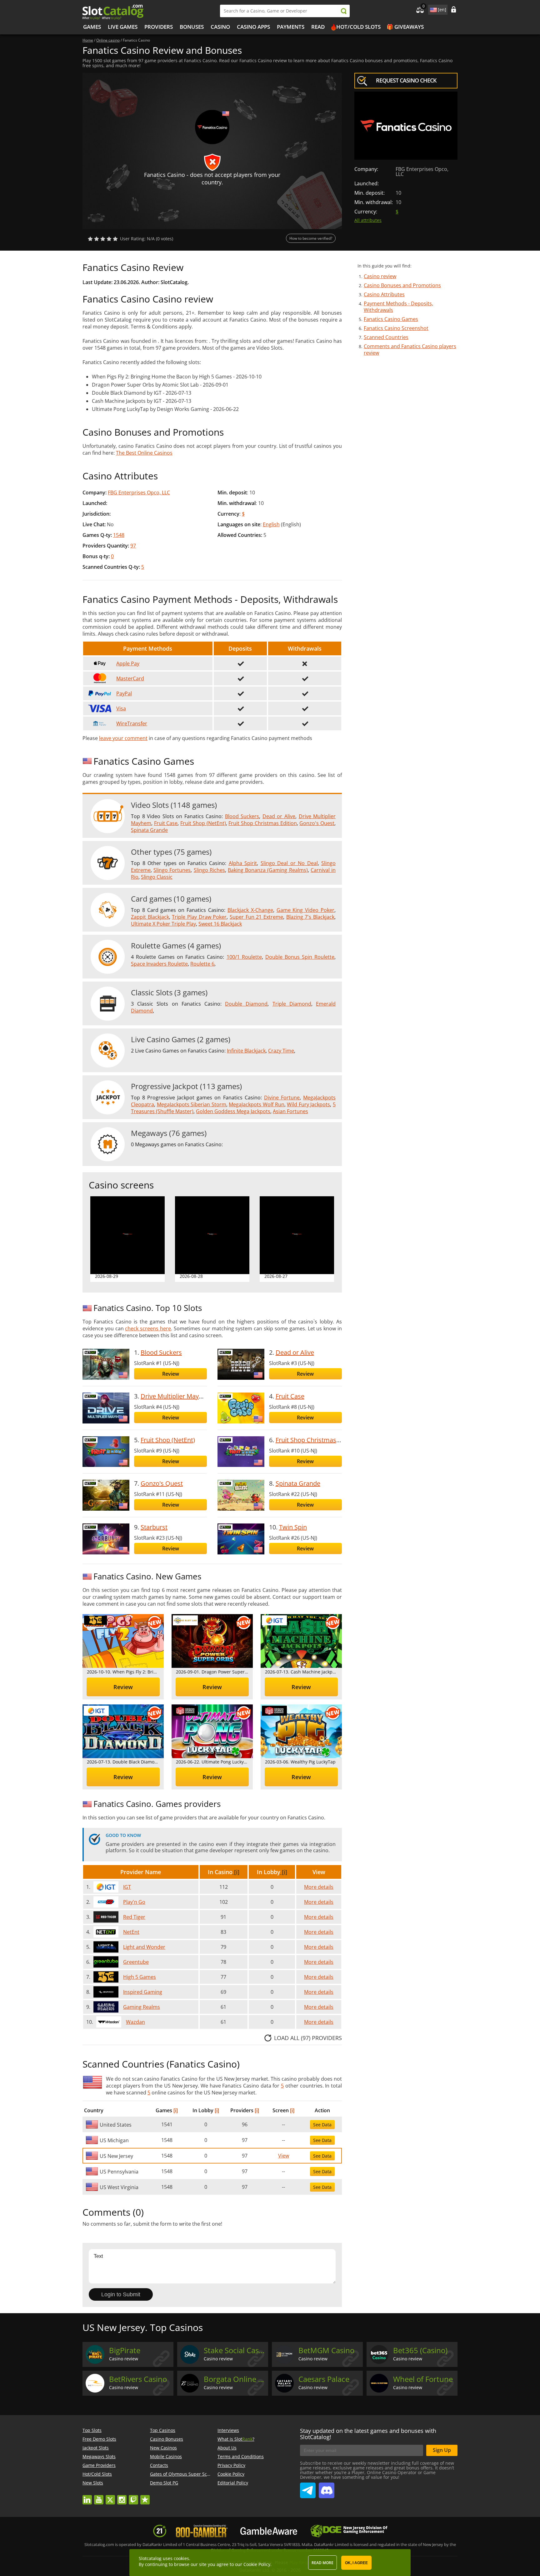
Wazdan (135, 2022)
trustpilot (145, 2497)
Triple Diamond (292, 1004)
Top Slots (92, 2430)
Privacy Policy (231, 2465)
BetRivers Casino (138, 2379)
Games (92, 27)
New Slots (93, 2483)
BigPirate (125, 2350)
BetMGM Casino (326, 2350)
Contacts (159, 2465)
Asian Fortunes (290, 1111)
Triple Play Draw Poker (199, 917)
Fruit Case (166, 823)
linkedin (87, 2497)
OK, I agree (356, 2563)
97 (133, 546)
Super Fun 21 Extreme (256, 917)
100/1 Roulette (244, 957)
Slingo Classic (157, 877)
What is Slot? (236, 2439)
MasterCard (130, 678)
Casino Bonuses (167, 2439)
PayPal (124, 693)
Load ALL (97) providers (308, 2038)
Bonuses (192, 27)
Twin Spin (293, 1527)
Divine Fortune (282, 1098)
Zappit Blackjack (150, 917)
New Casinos (163, 2448)
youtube (99, 2497)
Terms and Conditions (241, 2456)
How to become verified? (311, 238)
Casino (220, 27)
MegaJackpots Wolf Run (256, 1104)
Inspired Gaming (143, 1992)
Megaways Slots (99, 2456)
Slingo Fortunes (172, 870)
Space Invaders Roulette (159, 964)
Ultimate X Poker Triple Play (163, 924)
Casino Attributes (384, 294)
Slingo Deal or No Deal (289, 863)
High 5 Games (140, 1977)
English (271, 524)
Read (318, 27)
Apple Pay (128, 663)
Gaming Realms (142, 2007)
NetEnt (131, 1932)
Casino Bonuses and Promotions (402, 285)
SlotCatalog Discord (327, 2488)
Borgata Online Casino (235, 2379)
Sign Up (442, 2450)
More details (319, 1887)
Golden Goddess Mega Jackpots (233, 1111)
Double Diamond (246, 1004)
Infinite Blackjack (246, 1051)
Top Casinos (163, 2430)
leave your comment (123, 738)
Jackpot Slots (96, 2448)
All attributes (368, 220)
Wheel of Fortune (423, 2379)
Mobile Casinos (166, 2456)
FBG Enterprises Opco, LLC (139, 493)
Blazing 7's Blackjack (310, 917)
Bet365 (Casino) (420, 2350)
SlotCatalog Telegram (308, 2488)
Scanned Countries (386, 337)
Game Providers (99, 2465)
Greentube (136, 1962)
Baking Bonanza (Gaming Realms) (268, 870)
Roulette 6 (202, 964)
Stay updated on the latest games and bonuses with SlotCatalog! (368, 2434)
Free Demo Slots (99, 2439)
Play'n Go (134, 1902)
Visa (121, 708)
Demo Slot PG (164, 2483)
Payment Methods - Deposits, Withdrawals (398, 307)
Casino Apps (253, 27)
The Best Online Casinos (144, 453)
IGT (127, 1887)
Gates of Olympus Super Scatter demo (190, 2474)
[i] (236, 1872)
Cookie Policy (231, 2474)
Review (171, 1374)
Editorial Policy (233, 2483)
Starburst (154, 1527)
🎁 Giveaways (405, 27)
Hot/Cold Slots (358, 27)
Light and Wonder (144, 1947)
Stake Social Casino (235, 2350)
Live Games (123, 27)
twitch (133, 2497)
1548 (119, 535)
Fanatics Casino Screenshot (396, 328)
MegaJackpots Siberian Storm (192, 1104)
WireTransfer (132, 723)
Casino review (380, 276)
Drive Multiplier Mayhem (176, 1396)
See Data (322, 2125)
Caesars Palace (324, 2379)
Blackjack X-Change (250, 910)
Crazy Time (281, 1051)
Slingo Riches (209, 870)
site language (433, 9)
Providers (159, 27)
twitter (110, 2497)
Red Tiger (134, 1917)
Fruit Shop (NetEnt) (203, 823)
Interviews (228, 2430)
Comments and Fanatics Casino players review (410, 350)
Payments (291, 27)
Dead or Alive (279, 816)
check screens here (148, 1328)
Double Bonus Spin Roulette (300, 957)
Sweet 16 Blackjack (220, 924)
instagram (122, 2497)
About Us (227, 2448)
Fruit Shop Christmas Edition (262, 823)
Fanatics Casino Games (391, 319)
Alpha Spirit (243, 863)
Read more (322, 2563)
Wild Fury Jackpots (308, 1104)
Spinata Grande (149, 830)
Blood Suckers (242, 816)
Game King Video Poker (306, 910)
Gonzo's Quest (317, 823)
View (284, 2156)
